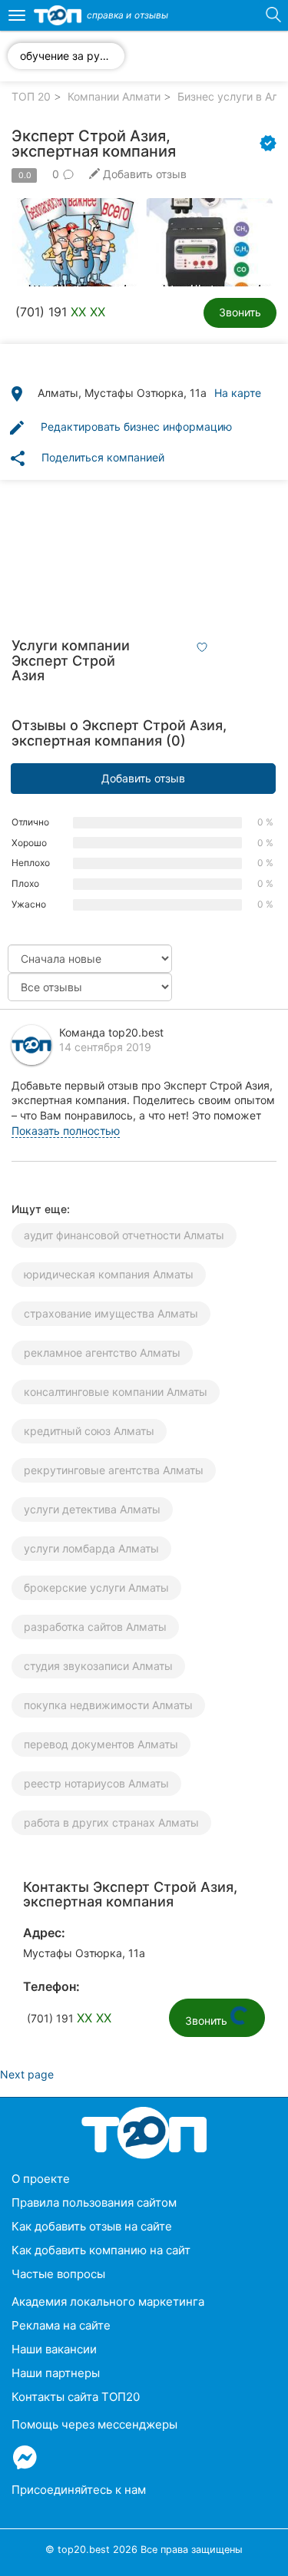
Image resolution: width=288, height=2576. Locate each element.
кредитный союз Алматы (89, 1431)
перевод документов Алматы (101, 1744)
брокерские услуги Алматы (96, 1587)
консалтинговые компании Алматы (116, 1392)
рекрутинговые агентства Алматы (114, 1470)
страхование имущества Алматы (111, 1313)
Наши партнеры (56, 2373)
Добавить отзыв (143, 778)
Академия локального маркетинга (108, 2302)
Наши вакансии (54, 2349)
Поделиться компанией (86, 458)
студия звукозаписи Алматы (98, 1666)
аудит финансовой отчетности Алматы (124, 1235)
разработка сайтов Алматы (95, 1627)
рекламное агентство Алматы (102, 1352)
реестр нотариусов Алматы (96, 1783)
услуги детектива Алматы (92, 1509)
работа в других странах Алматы (111, 1822)
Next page (27, 2074)
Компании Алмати (114, 96)
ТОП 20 (31, 96)
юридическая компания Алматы (109, 1274)
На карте (238, 393)
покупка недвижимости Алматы (108, 1705)
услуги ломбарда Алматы (91, 1548)
